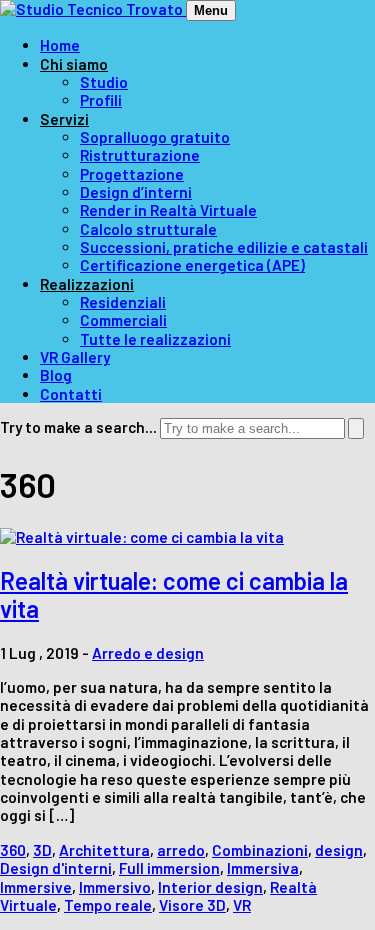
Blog (56, 375)
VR (242, 905)
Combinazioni (260, 850)
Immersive (36, 887)
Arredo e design (148, 653)
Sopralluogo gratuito (155, 137)
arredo (181, 850)
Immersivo (115, 887)
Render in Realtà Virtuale (168, 210)
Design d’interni (136, 192)
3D (42, 850)
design (339, 850)
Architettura (104, 850)
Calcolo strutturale (148, 229)
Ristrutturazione (140, 155)
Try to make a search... (78, 427)
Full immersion (169, 868)
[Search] (356, 428)
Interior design (210, 887)
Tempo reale (108, 905)
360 (13, 850)
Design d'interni (56, 868)
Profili (101, 100)
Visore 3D (192, 905)
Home (60, 45)
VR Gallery (75, 357)
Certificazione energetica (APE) (192, 265)
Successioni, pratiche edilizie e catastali (224, 247)
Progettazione (132, 174)
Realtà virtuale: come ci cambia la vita (174, 595)
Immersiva (263, 868)
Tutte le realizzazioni (155, 339)
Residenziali (123, 302)
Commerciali (123, 320)
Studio (104, 82)
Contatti (71, 394)
